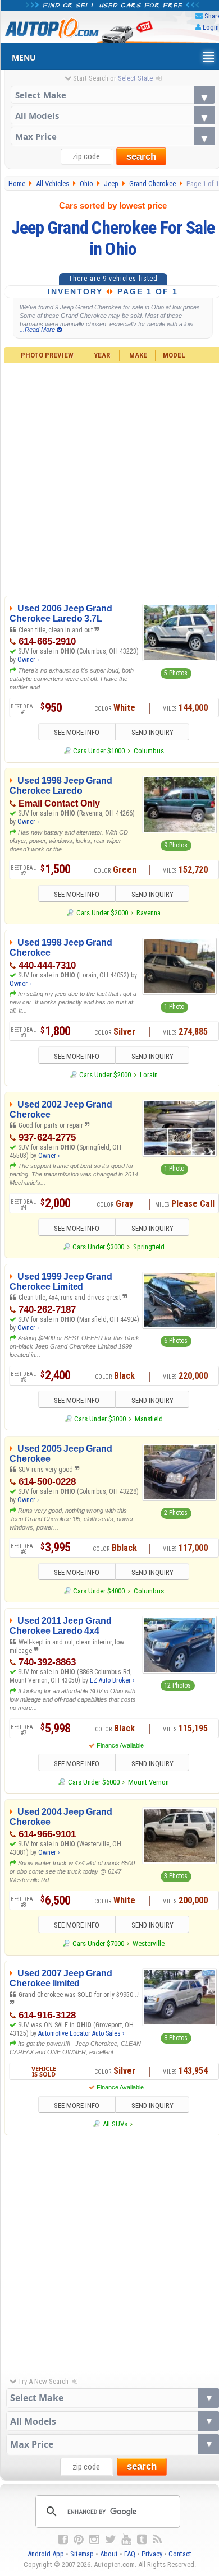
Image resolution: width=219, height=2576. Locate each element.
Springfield (149, 1247)
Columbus (149, 751)
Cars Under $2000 (102, 913)
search (141, 157)
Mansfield (149, 1419)
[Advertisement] (109, 2250)
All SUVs (115, 2124)
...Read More (38, 330)
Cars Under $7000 (98, 1943)
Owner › (28, 660)
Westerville (149, 1943)
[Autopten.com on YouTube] (126, 2540)
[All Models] (113, 115)
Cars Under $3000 (98, 1247)
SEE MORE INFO (77, 732)
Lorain (149, 1075)
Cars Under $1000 (99, 751)
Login (211, 27)
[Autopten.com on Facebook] (63, 2540)
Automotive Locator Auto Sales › (81, 2033)
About (109, 2554)
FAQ (130, 2554)
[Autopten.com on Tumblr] (142, 2540)
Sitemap (82, 2554)
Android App (46, 2554)
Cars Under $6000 (93, 1782)
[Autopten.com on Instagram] (94, 2540)
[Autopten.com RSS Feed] (157, 2540)
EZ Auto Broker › (112, 1680)
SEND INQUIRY (152, 732)
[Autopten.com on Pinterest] (79, 2540)
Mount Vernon (149, 1782)
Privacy (152, 2554)
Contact (180, 2554)
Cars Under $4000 (99, 1591)
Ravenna (149, 913)
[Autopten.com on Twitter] (110, 2540)
